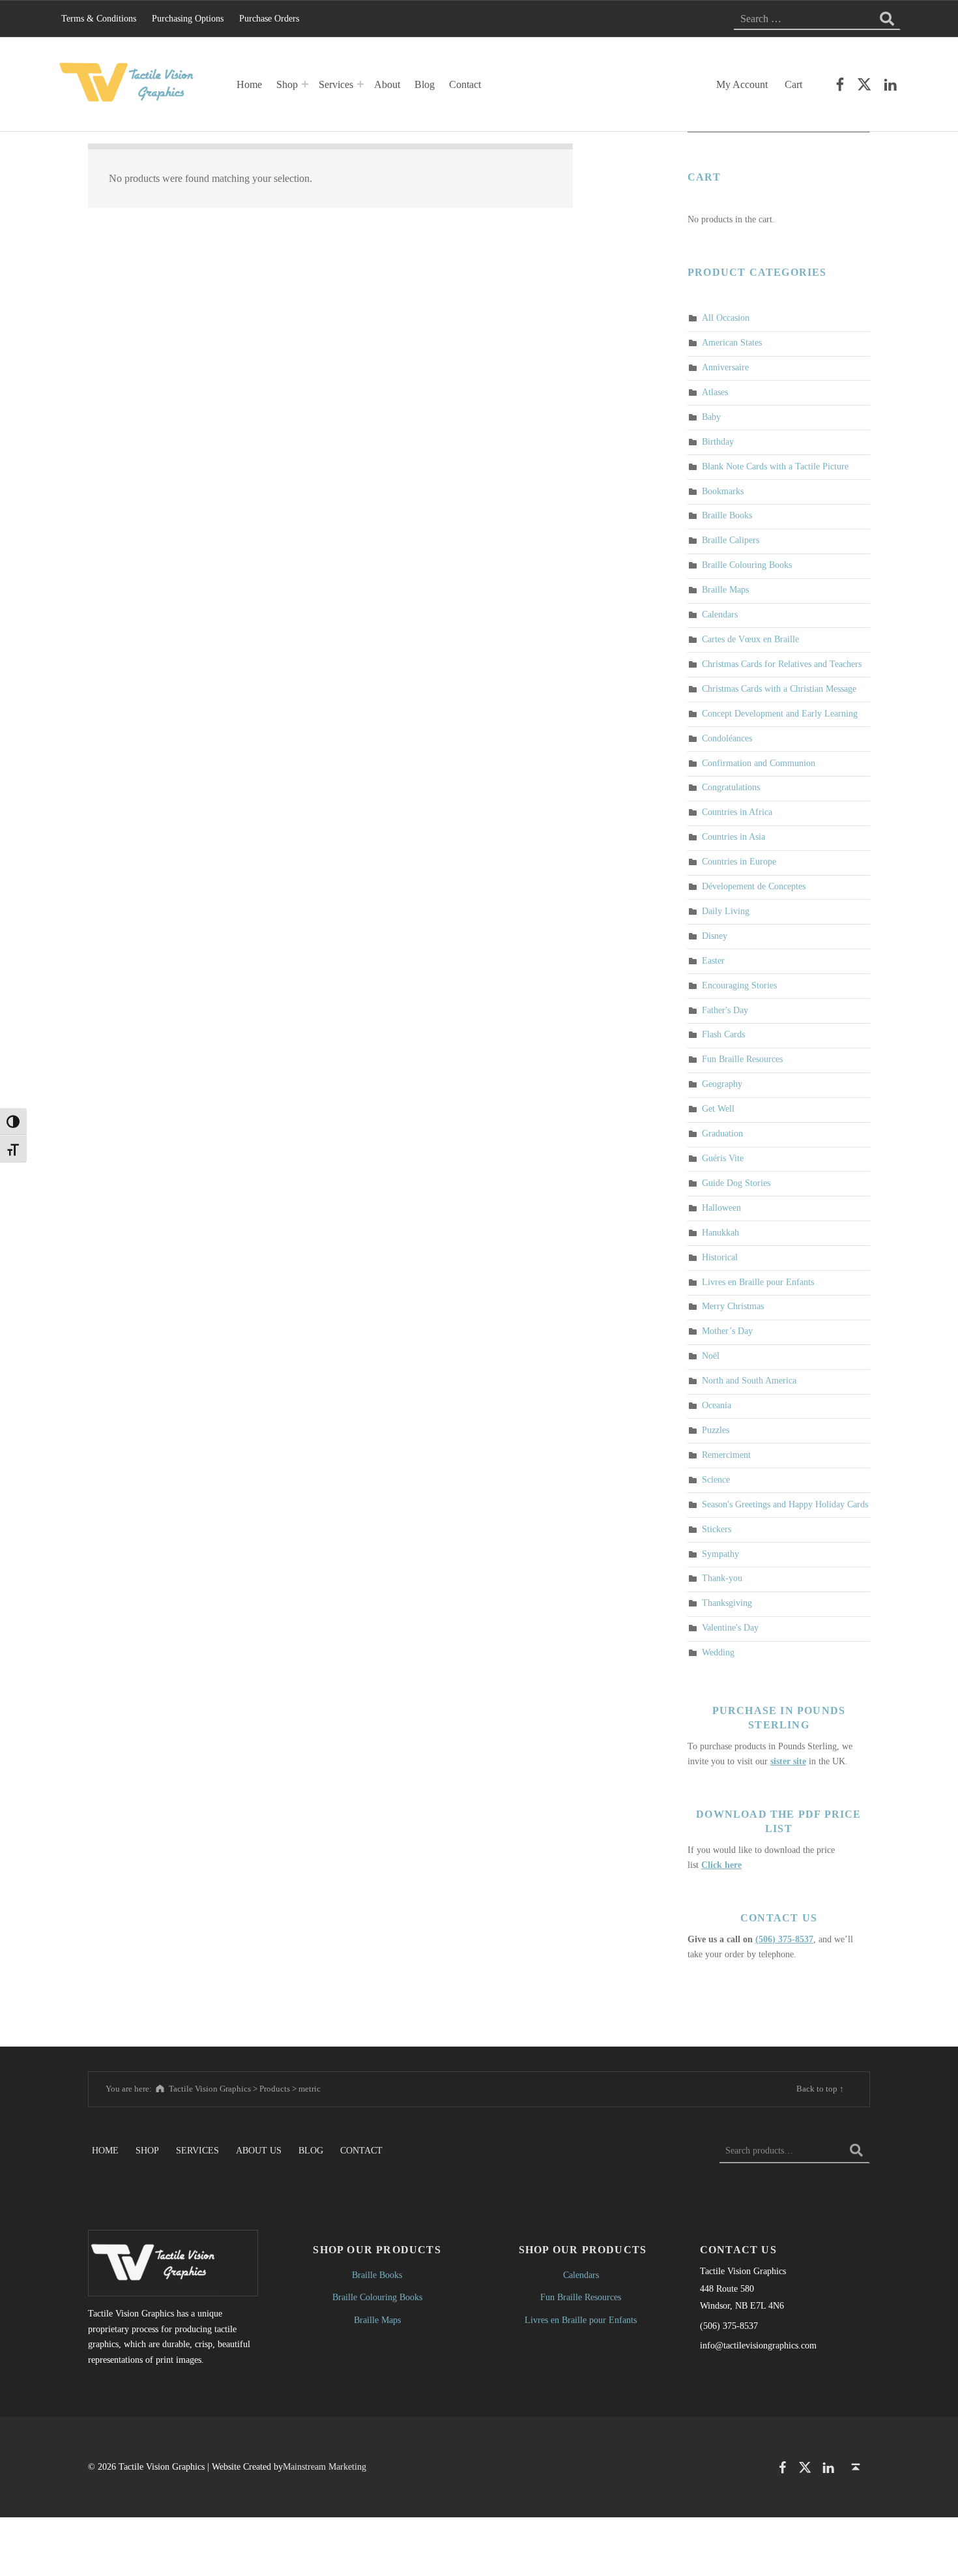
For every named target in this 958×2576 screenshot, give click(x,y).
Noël (711, 1356)
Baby (711, 417)
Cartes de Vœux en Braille (750, 639)
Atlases (715, 392)
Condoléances (727, 738)
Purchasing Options (188, 18)
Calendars (720, 614)
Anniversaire (725, 367)
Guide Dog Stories (736, 1183)
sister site (788, 1761)
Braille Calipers (731, 540)
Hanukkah (720, 1232)
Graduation (722, 1133)
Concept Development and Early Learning (780, 713)
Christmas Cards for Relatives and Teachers (782, 664)
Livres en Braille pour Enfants (758, 1282)
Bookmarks (723, 491)
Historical (720, 1257)
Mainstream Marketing (325, 2466)
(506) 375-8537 (784, 1939)
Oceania (717, 1405)
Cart (793, 84)
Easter (713, 960)
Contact (465, 84)
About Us (259, 2150)
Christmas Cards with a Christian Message (779, 688)
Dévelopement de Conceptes (754, 886)
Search (856, 2150)
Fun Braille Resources (742, 1059)
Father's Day (725, 1010)
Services (336, 84)
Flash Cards (723, 1035)
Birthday (718, 441)
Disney (715, 936)
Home (249, 84)
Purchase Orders (269, 18)
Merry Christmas (733, 1307)
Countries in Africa (737, 812)
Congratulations (731, 788)
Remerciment (726, 1455)
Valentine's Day (730, 1628)
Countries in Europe (739, 861)
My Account (742, 84)
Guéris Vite (723, 1158)
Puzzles (716, 1430)
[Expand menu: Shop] (305, 84)
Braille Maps (725, 589)
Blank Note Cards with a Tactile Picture (775, 466)
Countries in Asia (733, 837)
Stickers (717, 1529)
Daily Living (726, 911)
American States (732, 342)
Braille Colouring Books (747, 565)
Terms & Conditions (99, 18)
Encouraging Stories (739, 985)
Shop (287, 84)
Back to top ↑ (820, 2089)
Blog (425, 84)
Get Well (718, 1108)
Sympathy (720, 1554)
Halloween (721, 1207)
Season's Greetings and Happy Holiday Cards (785, 1504)
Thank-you (722, 1578)
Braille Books (727, 516)
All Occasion (726, 318)
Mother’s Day (727, 1331)
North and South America (749, 1380)
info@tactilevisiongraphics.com (758, 2345)
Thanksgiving (727, 1603)
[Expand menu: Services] (360, 84)
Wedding (718, 1652)
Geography (722, 1084)
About (387, 84)
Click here (721, 1865)
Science (716, 1479)
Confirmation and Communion (759, 763)
